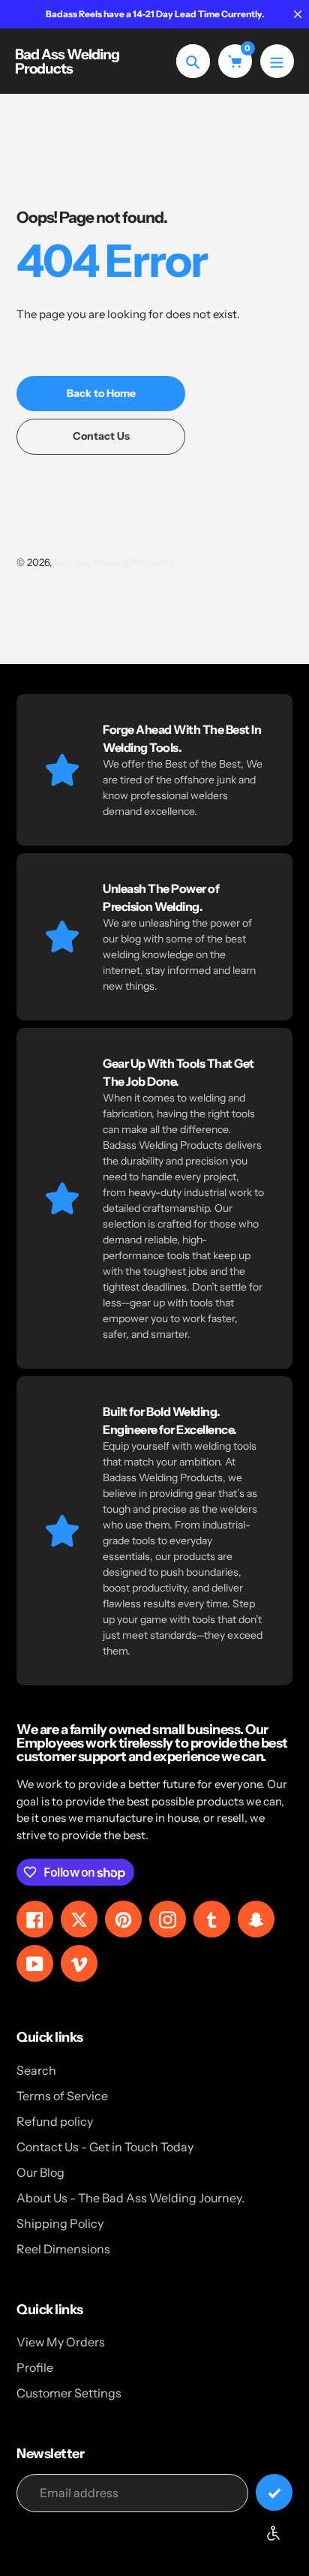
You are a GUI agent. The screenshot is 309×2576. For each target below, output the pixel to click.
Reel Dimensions (63, 2249)
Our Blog (40, 2172)
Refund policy (55, 2121)
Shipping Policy (60, 2223)
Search (36, 2070)
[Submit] (274, 2492)
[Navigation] (277, 61)
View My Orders (61, 2342)
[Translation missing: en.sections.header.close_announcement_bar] (298, 14)
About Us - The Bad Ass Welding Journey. (130, 2198)
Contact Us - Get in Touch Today (105, 2147)
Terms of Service (62, 2096)
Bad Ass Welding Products (67, 62)
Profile (35, 2367)
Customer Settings (69, 2393)
